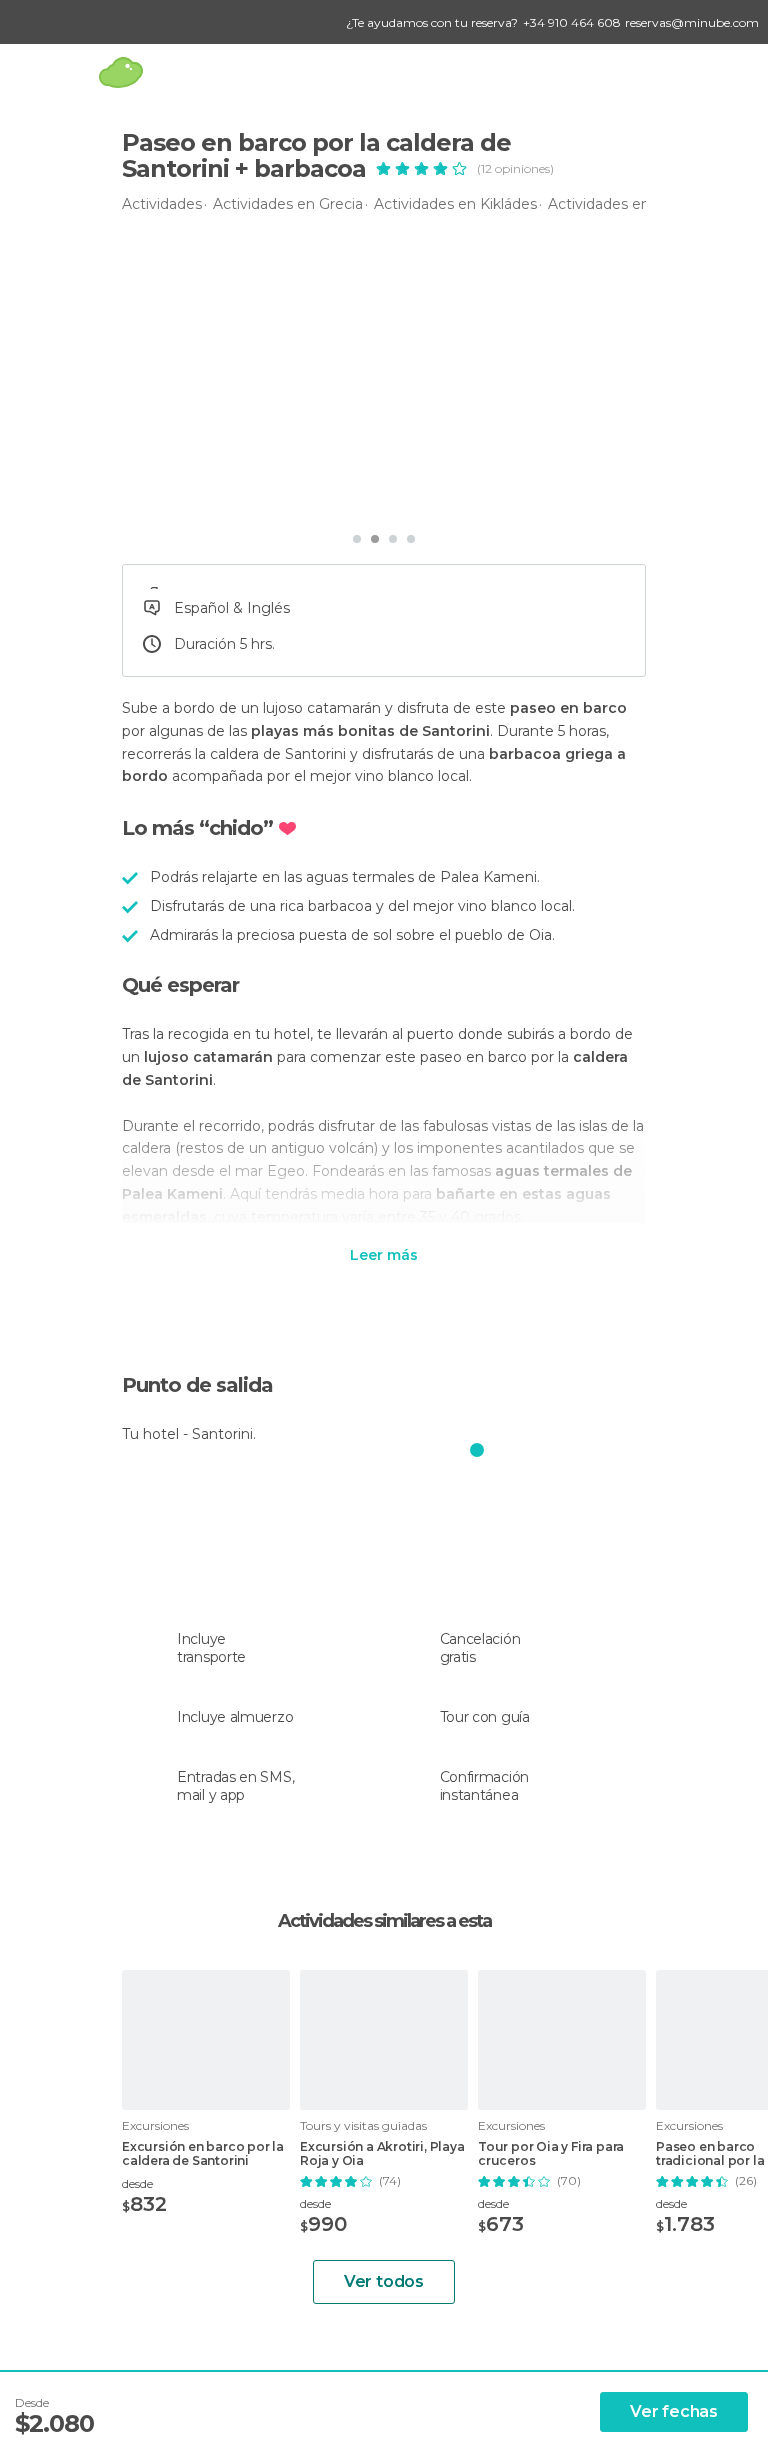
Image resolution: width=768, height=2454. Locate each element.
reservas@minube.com (692, 22)
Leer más (384, 1256)
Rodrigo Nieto (211, 493)
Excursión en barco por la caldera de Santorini (203, 2154)
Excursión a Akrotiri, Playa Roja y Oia (382, 2154)
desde (137, 2183)
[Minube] (120, 72)
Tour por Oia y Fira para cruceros (551, 2154)
